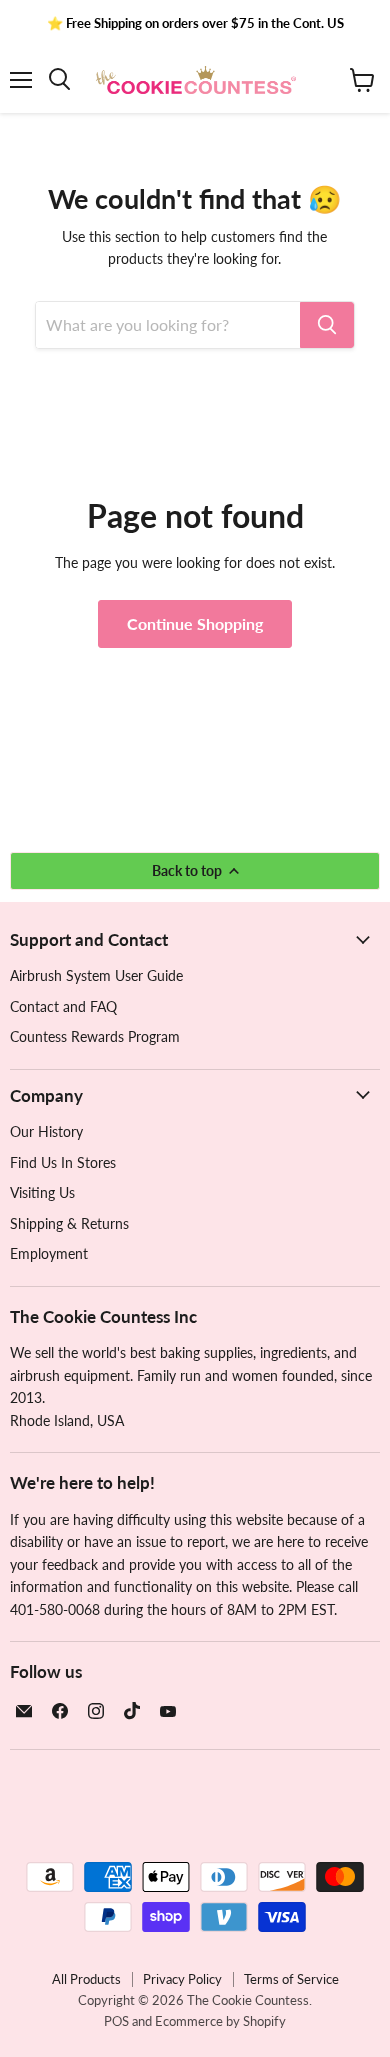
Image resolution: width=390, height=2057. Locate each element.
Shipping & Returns (69, 1223)
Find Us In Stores (63, 1162)
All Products (86, 1979)
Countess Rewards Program (95, 1036)
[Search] (327, 325)
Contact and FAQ (63, 1006)
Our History (46, 1131)
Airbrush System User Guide (96, 975)
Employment (49, 1253)
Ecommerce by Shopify (220, 2021)
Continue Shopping (195, 623)
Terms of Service (291, 1979)
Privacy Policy (182, 1979)
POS (116, 2021)
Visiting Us (42, 1192)
